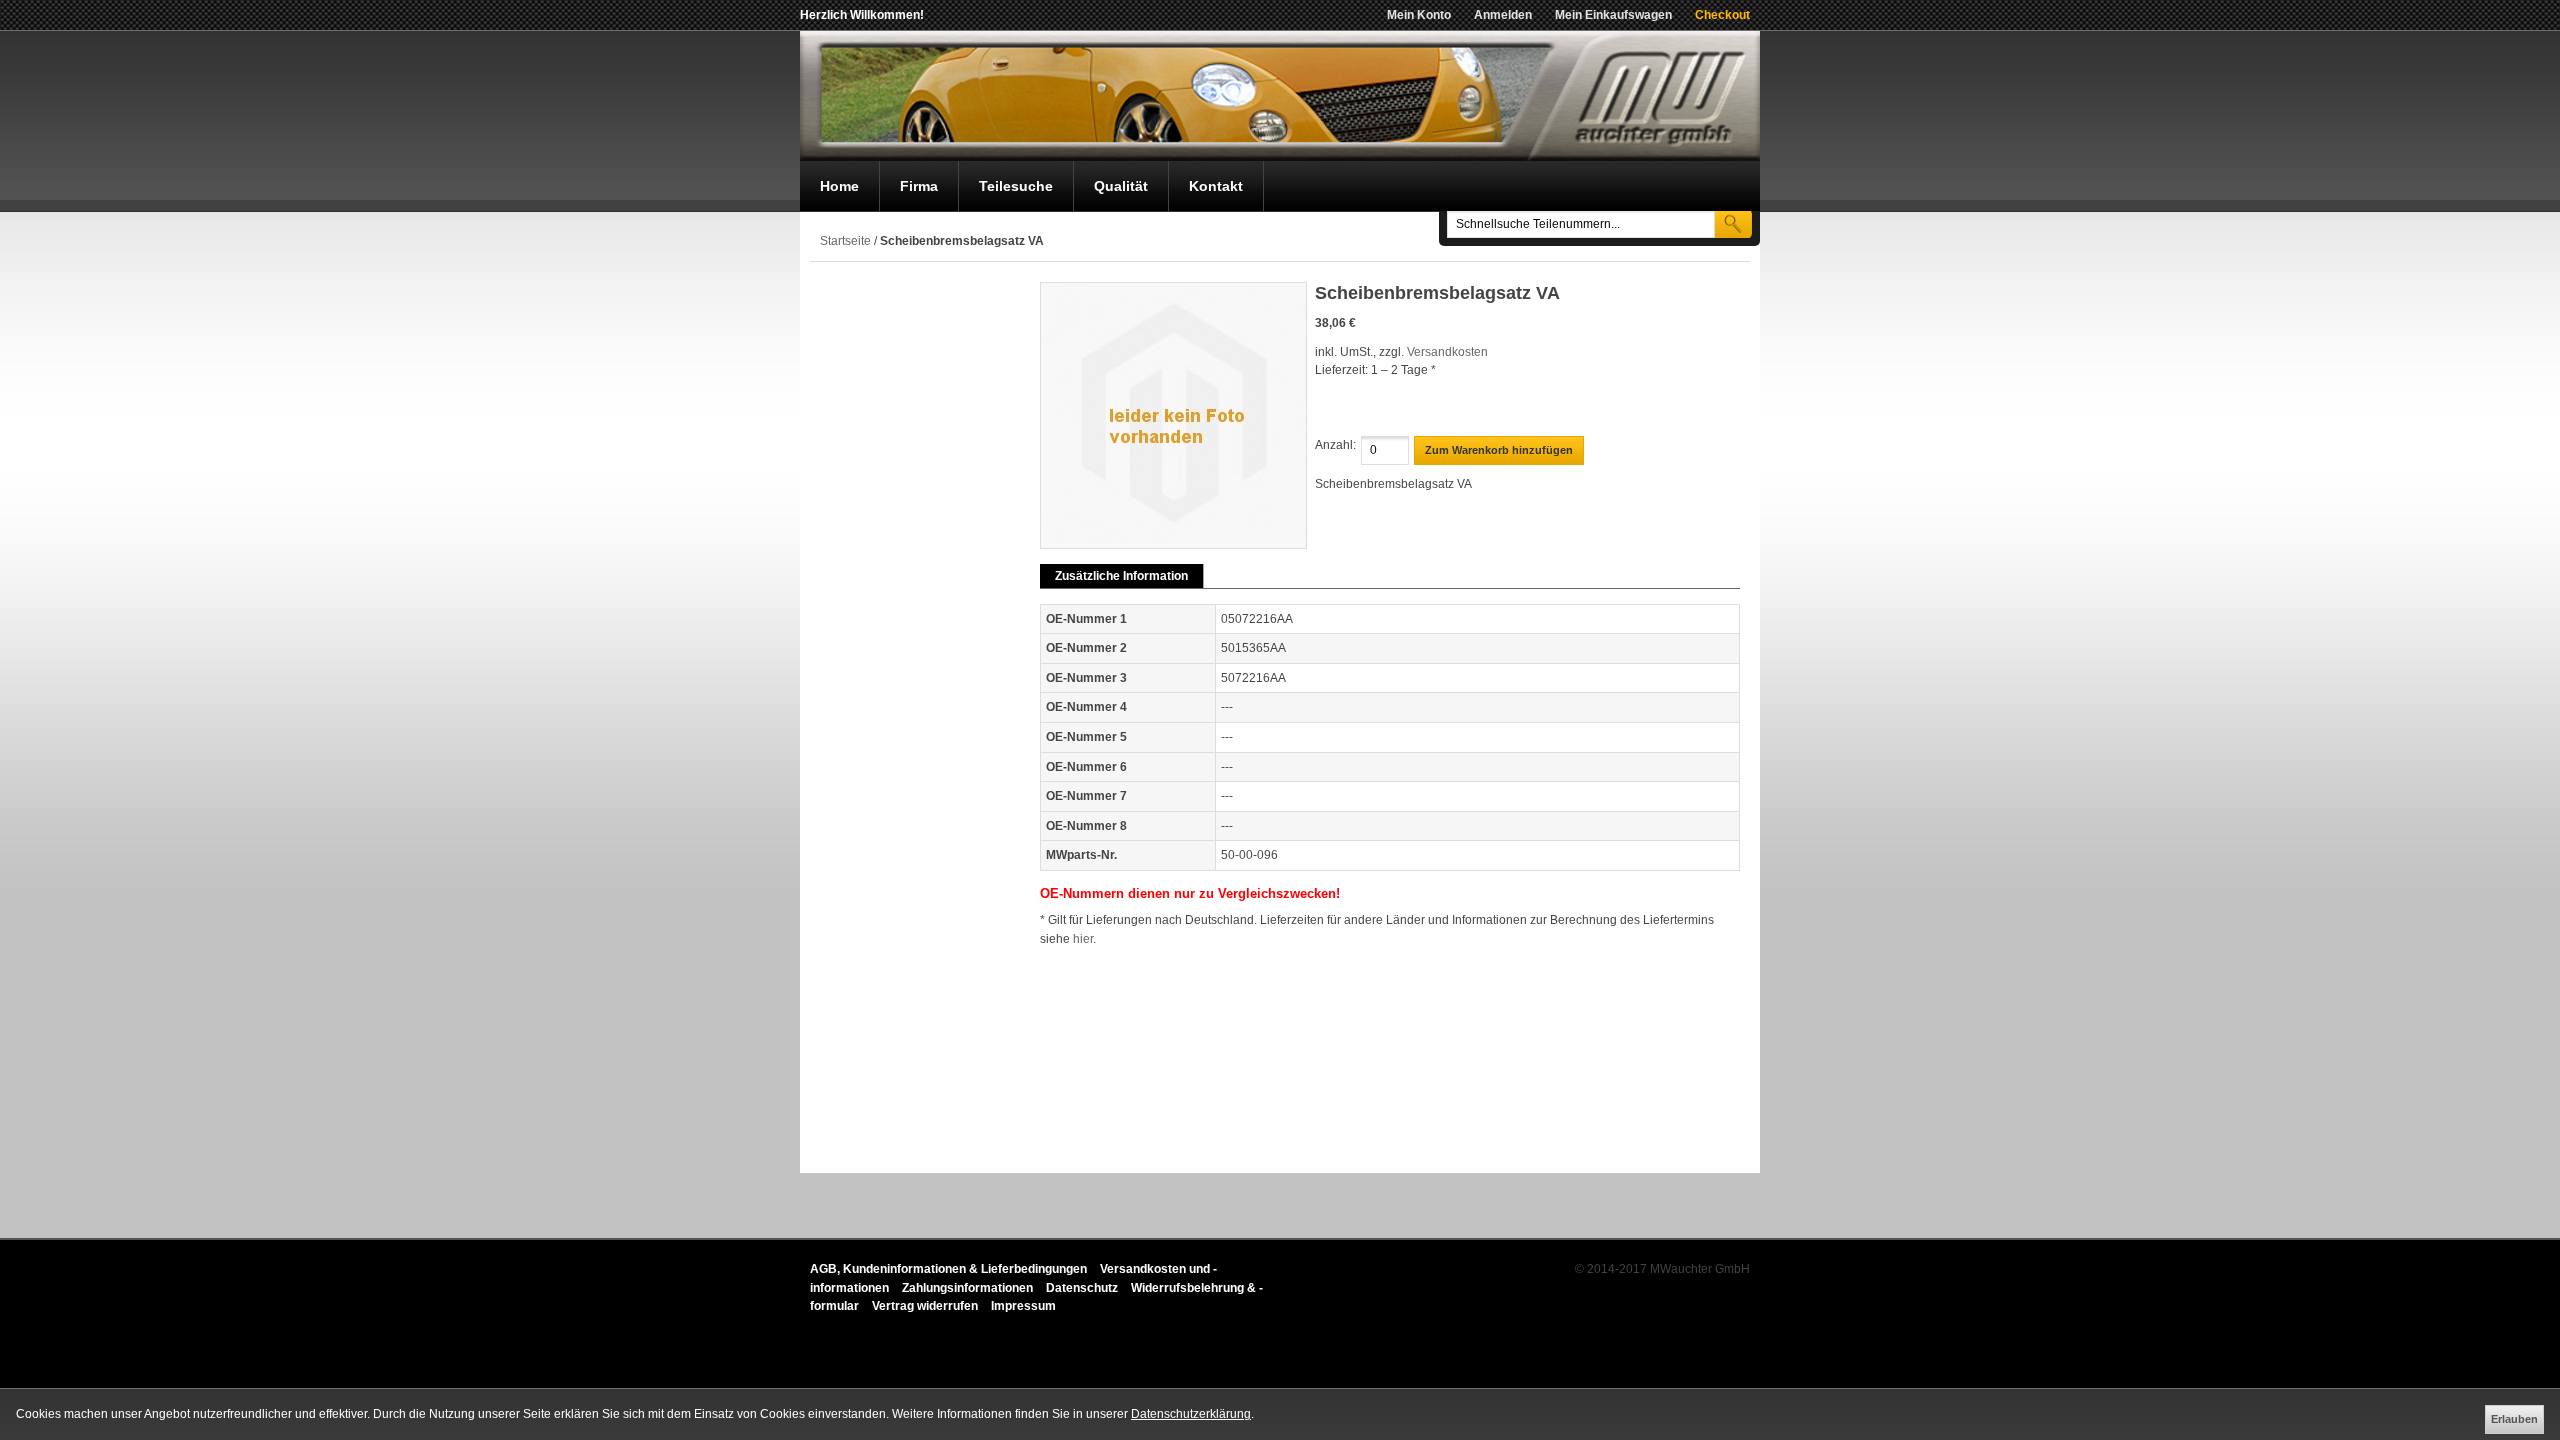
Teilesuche (1016, 186)
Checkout (1722, 15)
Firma (919, 186)
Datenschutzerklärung (1191, 1414)
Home (839, 186)
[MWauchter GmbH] (1280, 96)
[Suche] (1733, 223)
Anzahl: (1335, 445)
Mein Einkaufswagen (1613, 15)
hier (1083, 939)
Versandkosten (1447, 352)
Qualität (1121, 186)
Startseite (845, 241)
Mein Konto (1419, 15)
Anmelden (1503, 15)
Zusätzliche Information (1121, 576)
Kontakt (1216, 186)
